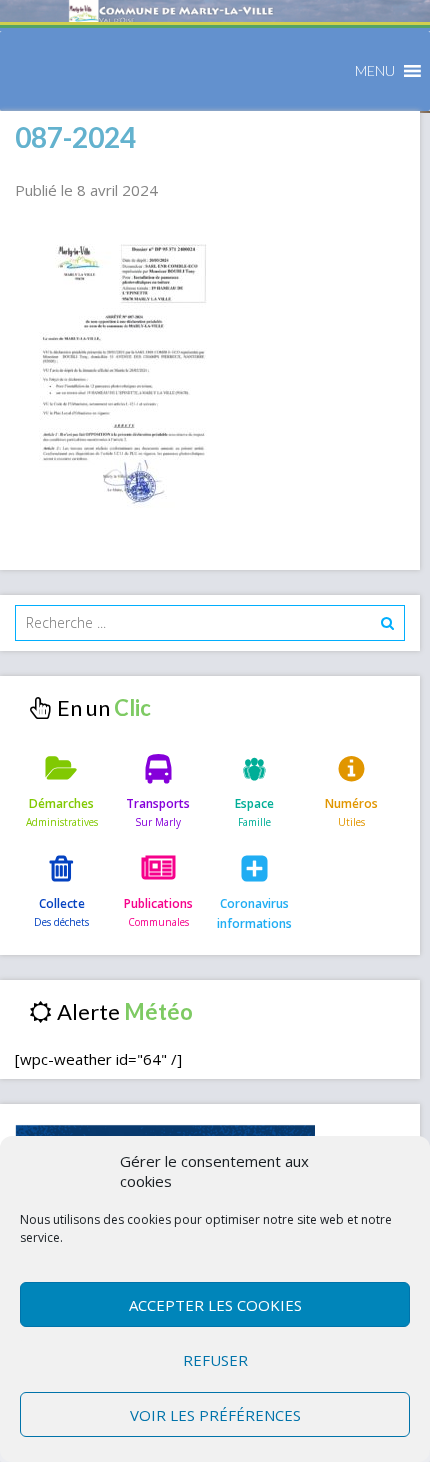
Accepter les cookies (215, 1305)
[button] (375, 71)
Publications (158, 903)
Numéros (351, 803)
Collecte (62, 903)
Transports (158, 803)
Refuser (215, 1360)
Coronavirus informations (254, 913)
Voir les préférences (215, 1415)
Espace (254, 803)
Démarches (61, 803)
